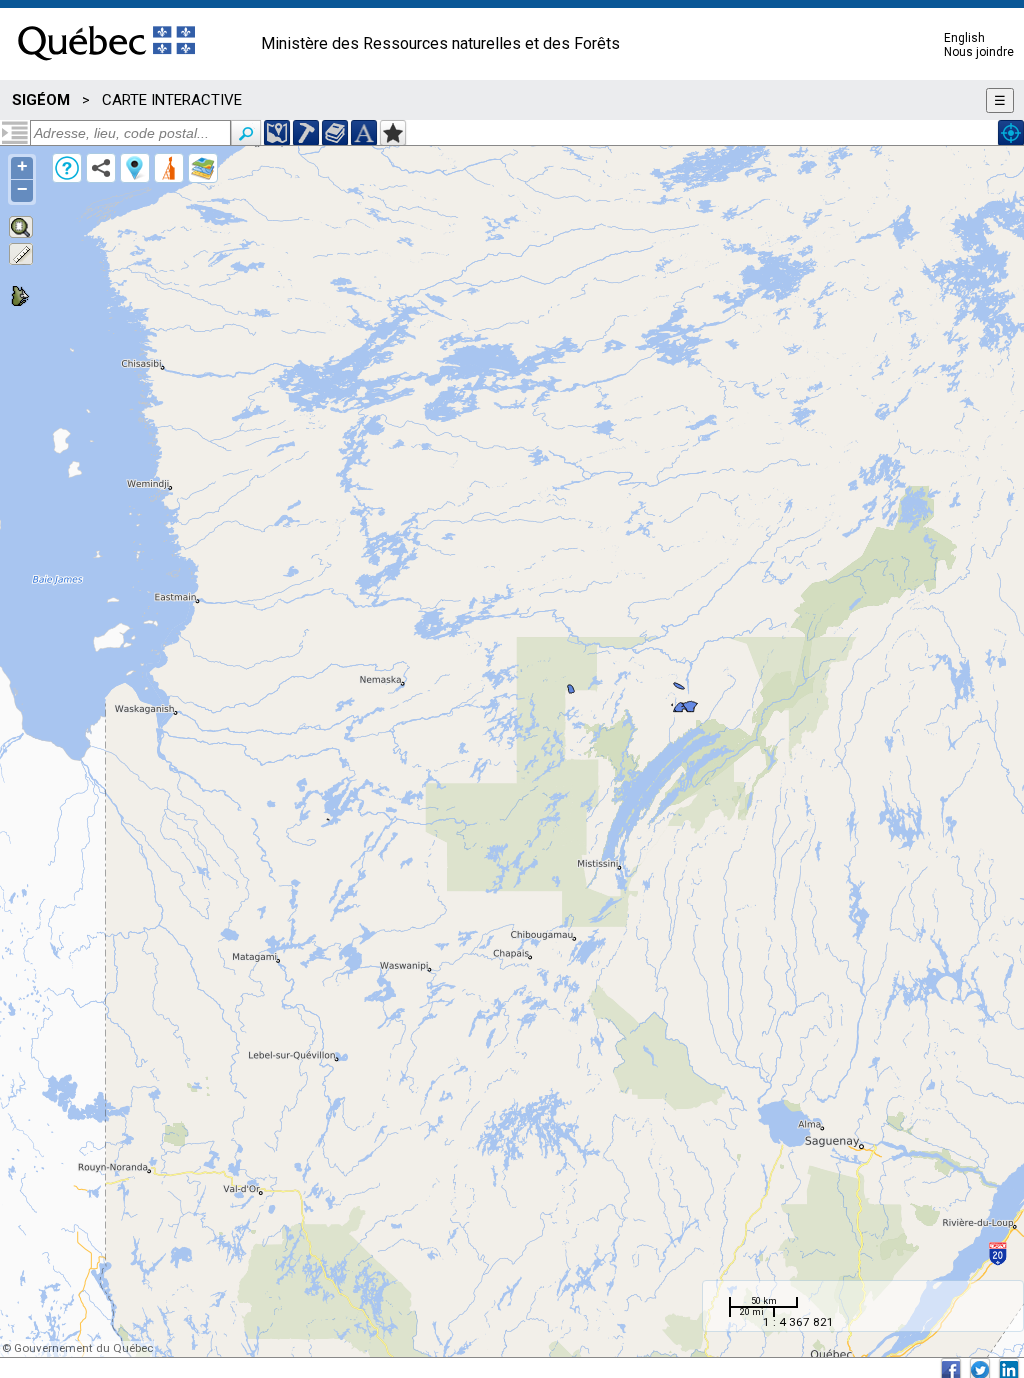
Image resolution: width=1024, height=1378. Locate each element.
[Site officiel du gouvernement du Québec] (106, 67)
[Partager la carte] (101, 168)
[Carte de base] (203, 168)
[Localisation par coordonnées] (277, 133)
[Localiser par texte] (364, 133)
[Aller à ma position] (1011, 133)
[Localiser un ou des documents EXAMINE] (335, 133)
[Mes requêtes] (169, 168)
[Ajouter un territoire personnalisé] (393, 133)
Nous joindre (979, 52)
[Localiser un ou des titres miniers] (306, 133)
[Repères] (135, 168)
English (964, 38)
